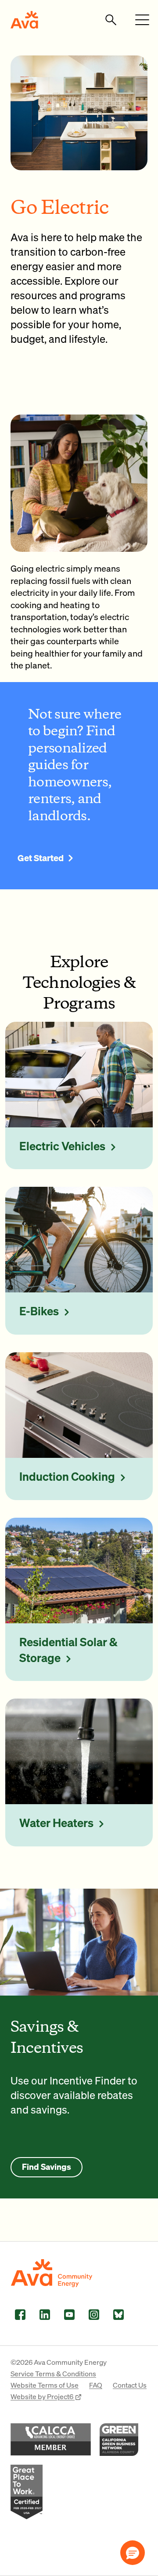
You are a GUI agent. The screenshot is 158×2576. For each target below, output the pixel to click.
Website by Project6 (43, 2396)
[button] (133, 2553)
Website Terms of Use (45, 2385)
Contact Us (130, 2385)
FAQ (96, 2385)
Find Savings (47, 2167)
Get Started (41, 858)
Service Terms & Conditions (53, 2373)
